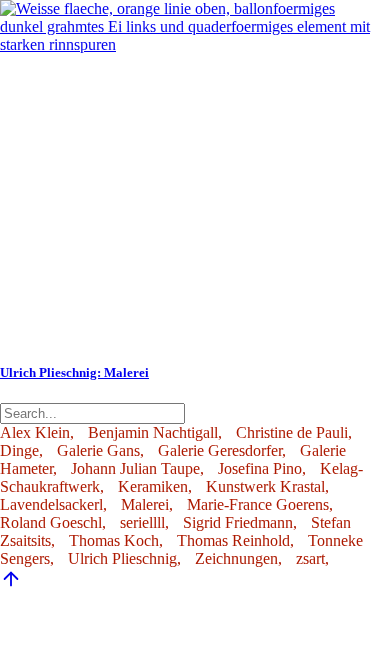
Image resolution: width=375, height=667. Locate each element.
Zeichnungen (236, 558)
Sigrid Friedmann (238, 522)
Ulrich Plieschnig (122, 558)
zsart (310, 558)
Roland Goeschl (51, 522)
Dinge (19, 450)
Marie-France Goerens (258, 504)
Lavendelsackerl (51, 504)
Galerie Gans (98, 450)
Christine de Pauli (292, 432)
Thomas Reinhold (233, 540)
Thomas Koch (114, 540)
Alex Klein (35, 432)
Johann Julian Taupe (135, 468)
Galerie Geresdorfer (220, 450)
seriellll (142, 522)
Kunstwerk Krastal (265, 486)
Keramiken (153, 486)
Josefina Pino (260, 468)
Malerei (145, 504)
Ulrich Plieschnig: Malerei (74, 372)
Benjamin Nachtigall (153, 432)
